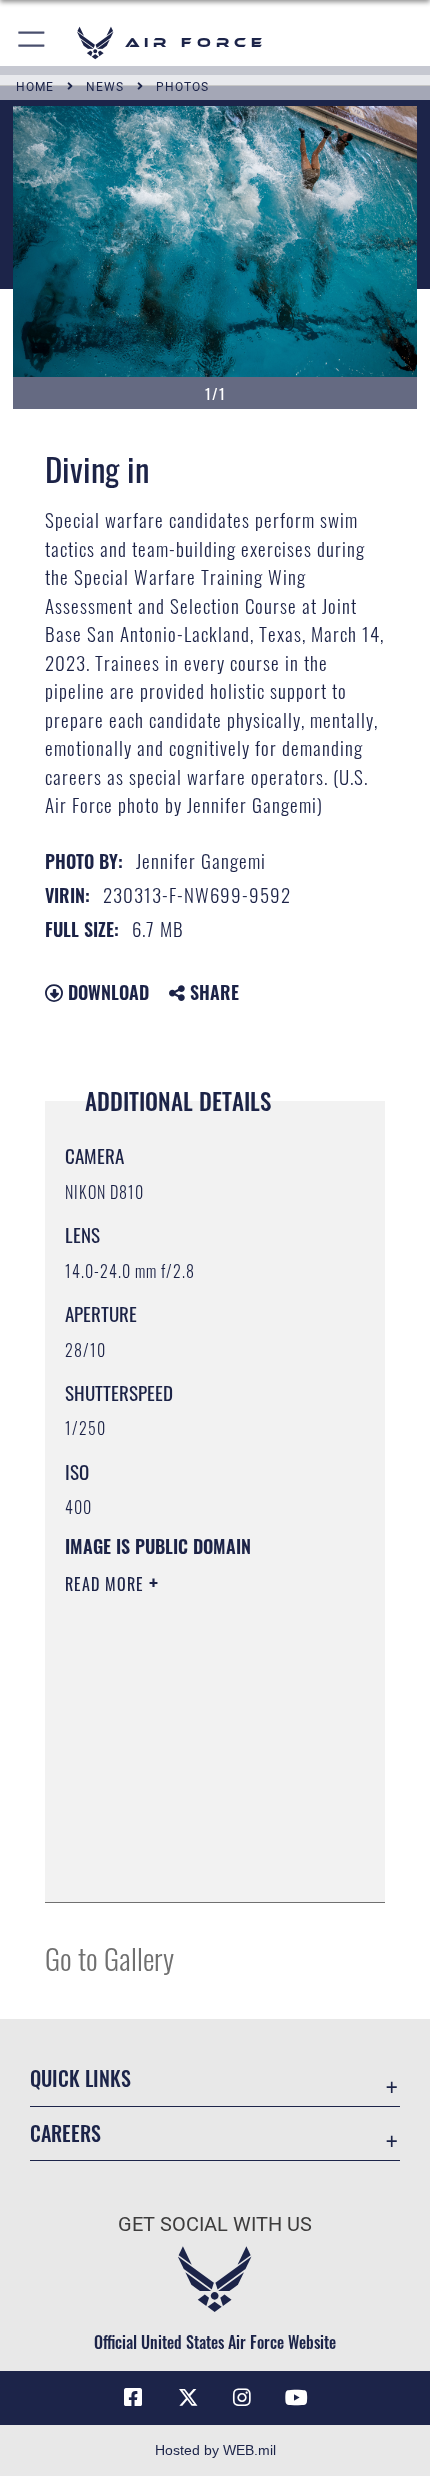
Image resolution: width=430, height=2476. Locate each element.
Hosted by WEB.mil (215, 2450)
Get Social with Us (215, 2224)
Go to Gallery (109, 1957)
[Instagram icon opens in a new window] (242, 2398)
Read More (107, 1584)
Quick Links (80, 2078)
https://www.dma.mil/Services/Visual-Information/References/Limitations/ (186, 1837)
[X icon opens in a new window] (188, 2398)
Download (106, 992)
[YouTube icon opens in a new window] (297, 2398)
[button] (32, 42)
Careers (65, 2133)
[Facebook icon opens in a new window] (133, 2398)
